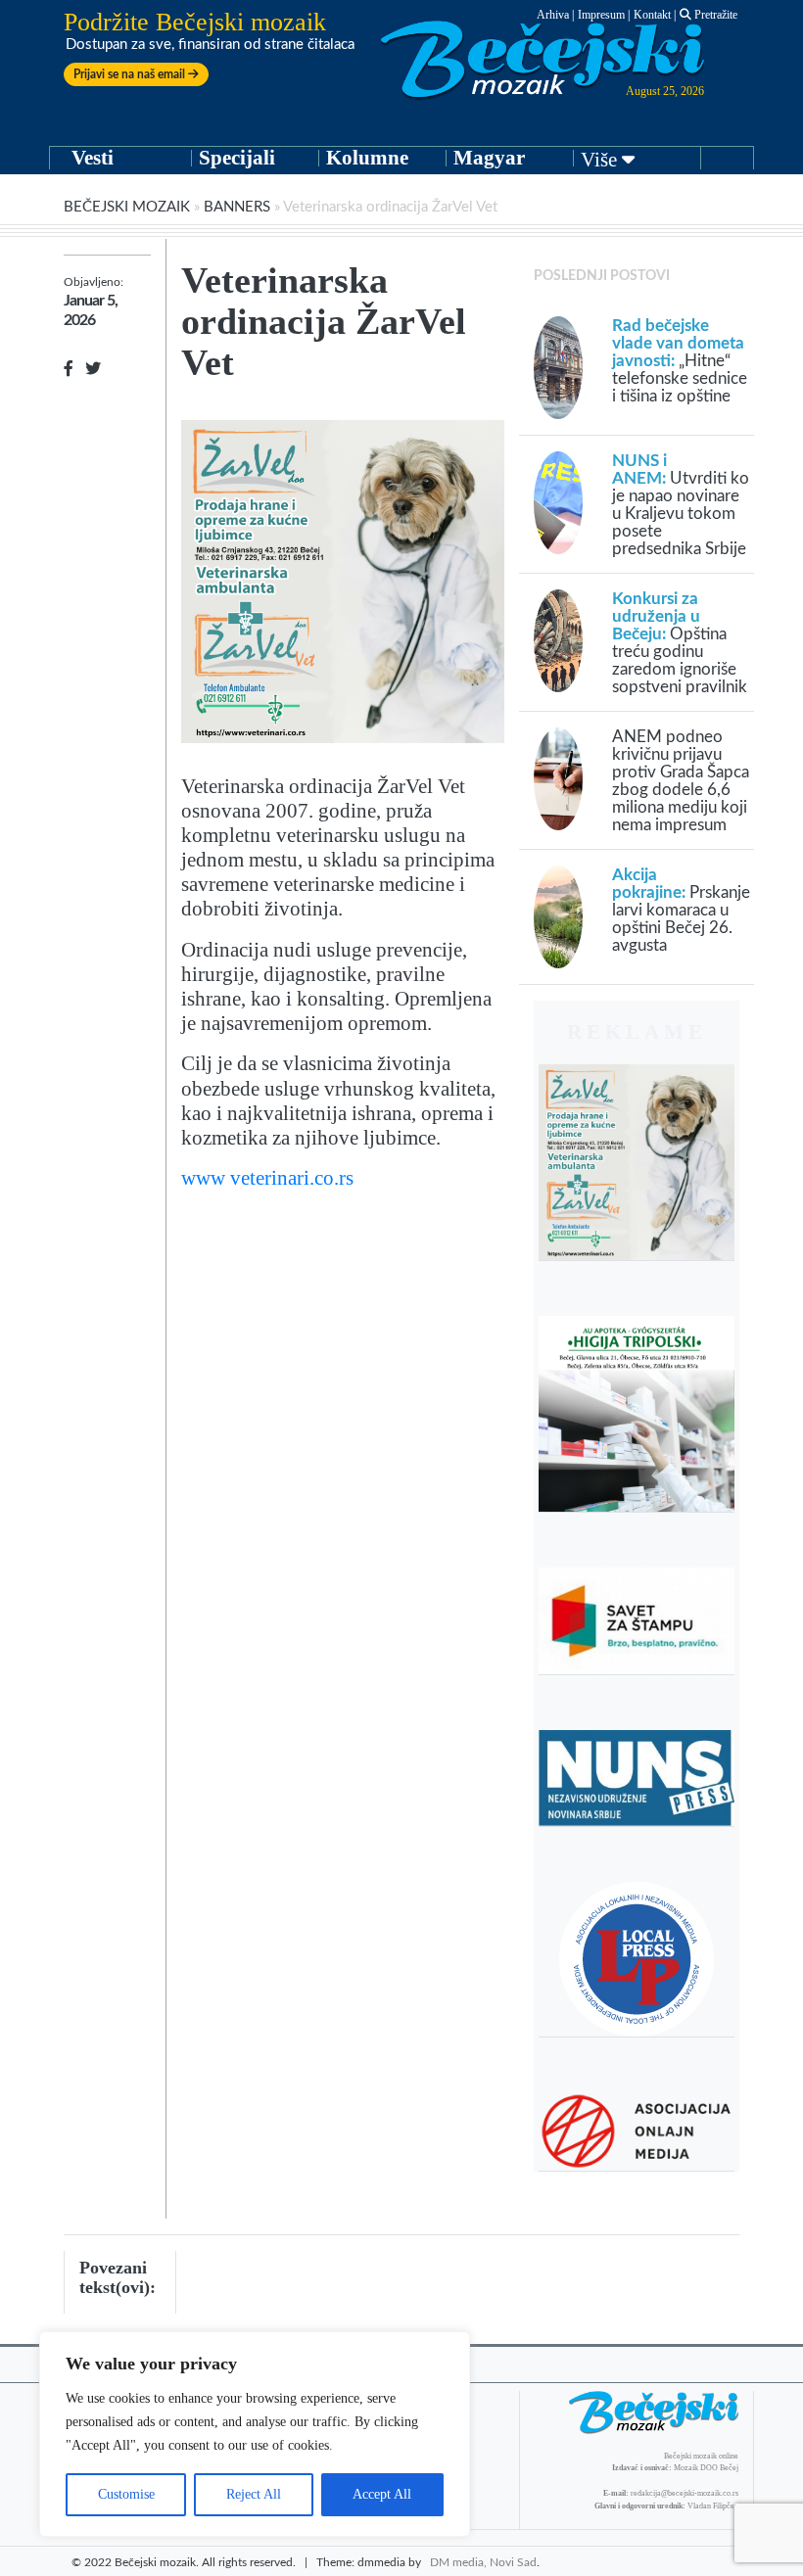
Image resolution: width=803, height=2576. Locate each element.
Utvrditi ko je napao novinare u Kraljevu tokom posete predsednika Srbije (681, 505)
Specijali (237, 158)
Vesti (93, 158)
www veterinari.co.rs (267, 1178)
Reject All (254, 2494)
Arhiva (553, 15)
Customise (126, 2494)
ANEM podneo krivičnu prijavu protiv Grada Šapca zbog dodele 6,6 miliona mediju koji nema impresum (681, 781)
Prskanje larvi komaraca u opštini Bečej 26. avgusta (681, 910)
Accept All (382, 2494)
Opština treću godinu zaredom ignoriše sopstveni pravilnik (680, 643)
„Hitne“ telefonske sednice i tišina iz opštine (680, 361)
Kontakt (652, 15)
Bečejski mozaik (127, 207)
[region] (255, 2434)
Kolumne (367, 158)
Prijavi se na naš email (131, 74)
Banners (237, 207)
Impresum (601, 15)
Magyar (489, 158)
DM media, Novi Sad (483, 2562)
